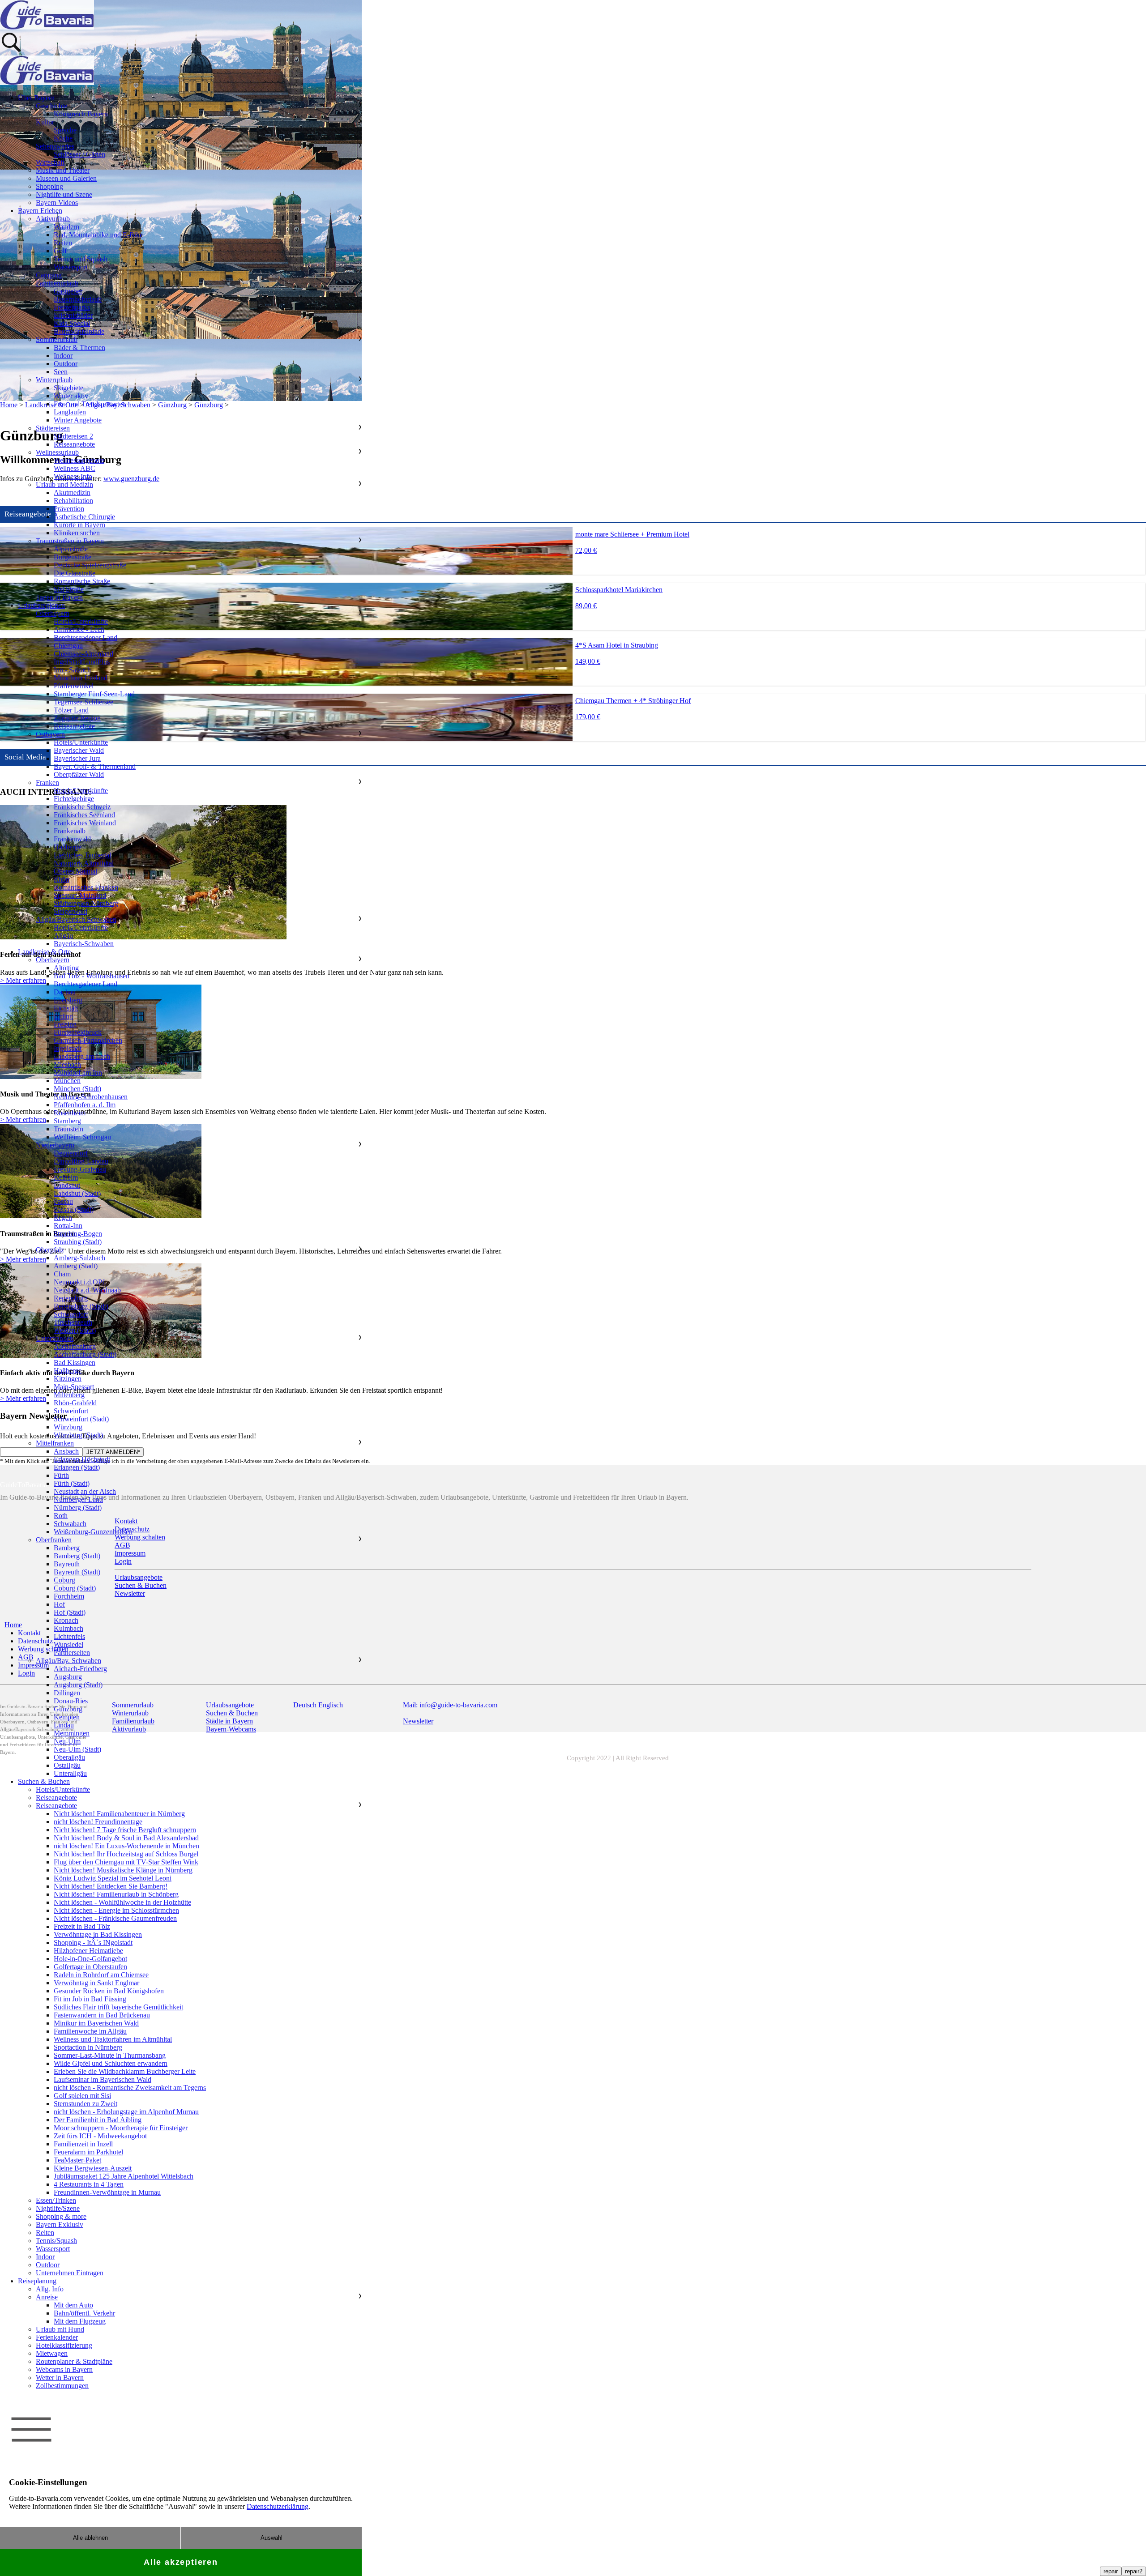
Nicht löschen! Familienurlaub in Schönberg (116, 1894)
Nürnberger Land (78, 1499)
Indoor (63, 356)
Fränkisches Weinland (85, 823)
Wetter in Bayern (60, 2378)
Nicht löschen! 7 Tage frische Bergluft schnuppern (125, 1830)
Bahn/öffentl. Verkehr (84, 2313)
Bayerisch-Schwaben (84, 944)
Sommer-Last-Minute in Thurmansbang (110, 2055)
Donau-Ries (71, 1701)
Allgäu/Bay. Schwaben (68, 1661)
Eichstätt (66, 1008)
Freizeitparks (72, 307)
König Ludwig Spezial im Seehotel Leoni (113, 1878)
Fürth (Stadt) (72, 1483)
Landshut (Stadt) (77, 1193)
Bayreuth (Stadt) (77, 1572)
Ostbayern (50, 734)
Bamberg (67, 1548)
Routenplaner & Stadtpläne (74, 2361)
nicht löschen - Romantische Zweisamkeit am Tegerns (130, 2088)
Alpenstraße (71, 549)
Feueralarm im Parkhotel (88, 2152)
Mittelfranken (55, 1443)
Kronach (66, 1620)
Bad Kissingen (75, 1363)
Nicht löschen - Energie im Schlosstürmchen (116, 1910)
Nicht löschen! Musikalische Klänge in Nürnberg (123, 1870)
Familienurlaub (57, 283)
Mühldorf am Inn (78, 1073)
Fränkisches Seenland (84, 815)
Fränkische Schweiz (82, 807)
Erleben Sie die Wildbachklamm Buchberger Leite (125, 2071)
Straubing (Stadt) (78, 1242)
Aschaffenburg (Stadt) (85, 1354)
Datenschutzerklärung (278, 2506)
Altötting (66, 968)
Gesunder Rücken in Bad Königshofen (109, 1991)
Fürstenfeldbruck (78, 1032)
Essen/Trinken (56, 2200)
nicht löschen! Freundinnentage (98, 1822)
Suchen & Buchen (44, 1781)
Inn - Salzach (72, 670)
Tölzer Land (71, 710)
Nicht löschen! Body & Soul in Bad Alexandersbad (126, 1838)
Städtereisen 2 (73, 436)
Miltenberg (69, 1395)
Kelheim (66, 1177)
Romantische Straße (82, 581)
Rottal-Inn (68, 1226)
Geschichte (51, 106)
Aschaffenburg (75, 1346)
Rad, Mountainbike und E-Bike (98, 235)
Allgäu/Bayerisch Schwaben (76, 919)
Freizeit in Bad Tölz (82, 1926)
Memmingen (72, 1733)
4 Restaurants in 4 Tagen (89, 2184)
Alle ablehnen (90, 2538)
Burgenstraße (73, 557)
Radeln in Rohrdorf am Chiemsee (101, 1975)
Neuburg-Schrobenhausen (91, 1097)
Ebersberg (68, 1000)
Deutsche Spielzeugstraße (90, 565)
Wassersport (71, 267)
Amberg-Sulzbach (79, 1258)
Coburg (64, 1580)
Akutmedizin (72, 493)
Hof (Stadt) (70, 1612)
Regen (63, 1218)
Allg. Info (50, 2289)
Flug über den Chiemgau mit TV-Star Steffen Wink (126, 1862)
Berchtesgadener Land (86, 638)
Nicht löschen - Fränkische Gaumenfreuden (115, 1918)
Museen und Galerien (66, 178)
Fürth (61, 1475)
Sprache (65, 130)
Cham (62, 1274)
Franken (47, 783)
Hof (59, 1604)
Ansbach (66, 1451)
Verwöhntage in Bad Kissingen (98, 1934)
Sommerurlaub (57, 339)
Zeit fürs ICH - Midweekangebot (100, 2136)
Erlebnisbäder (73, 315)
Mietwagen (52, 2353)
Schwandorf (71, 1314)
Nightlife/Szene (58, 2208)
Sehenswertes (55, 146)
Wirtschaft (50, 162)
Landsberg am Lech (82, 1056)
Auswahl (272, 2538)
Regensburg (71, 1298)
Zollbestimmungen (62, 2386)
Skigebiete (68, 388)
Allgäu (63, 936)
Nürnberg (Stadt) (78, 1508)
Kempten (67, 1717)
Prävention (69, 509)
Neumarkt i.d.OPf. (80, 1282)
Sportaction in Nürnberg (88, 2047)
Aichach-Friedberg (80, 1669)
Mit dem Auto (73, 2305)
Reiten (63, 243)
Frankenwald (72, 839)
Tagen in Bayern (59, 597)
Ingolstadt (68, 1048)
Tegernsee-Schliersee (83, 702)
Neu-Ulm (67, 1741)
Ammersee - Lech (79, 629)
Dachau (65, 992)
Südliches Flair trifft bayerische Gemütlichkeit (118, 2007)
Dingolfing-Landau (81, 1161)
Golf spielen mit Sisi (82, 2096)
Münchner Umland (81, 678)
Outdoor (66, 364)
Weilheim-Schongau (82, 1137)
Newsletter (418, 1721)
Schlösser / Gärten (79, 154)
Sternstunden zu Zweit (86, 2104)
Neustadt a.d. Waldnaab (87, 1290)
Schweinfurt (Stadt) (81, 1419)
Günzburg (68, 1709)
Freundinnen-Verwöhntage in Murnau (107, 2192)
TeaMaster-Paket (77, 2160)
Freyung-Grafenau (80, 1169)
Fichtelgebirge (74, 799)
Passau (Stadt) (74, 1209)
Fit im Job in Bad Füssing (90, 1999)
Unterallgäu (70, 1773)
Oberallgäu (69, 1757)
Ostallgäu (67, 1765)
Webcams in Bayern (64, 2369)
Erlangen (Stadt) (77, 1467)
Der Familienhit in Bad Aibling (98, 2120)
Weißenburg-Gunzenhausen (93, 1532)
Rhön (62, 879)
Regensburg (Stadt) (81, 1306)
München (67, 1081)
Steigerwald (71, 911)
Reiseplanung (37, 2281)
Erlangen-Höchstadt (82, 1459)
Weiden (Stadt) (75, 1330)
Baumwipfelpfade (79, 331)
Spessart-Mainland (80, 895)
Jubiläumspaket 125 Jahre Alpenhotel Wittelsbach (124, 2176)
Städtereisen (53, 428)
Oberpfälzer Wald (79, 774)
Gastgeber (68, 291)
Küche (63, 138)
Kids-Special (72, 323)
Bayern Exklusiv (60, 2224)
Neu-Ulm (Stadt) (77, 1749)
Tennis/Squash (56, 2241)
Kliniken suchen (77, 533)
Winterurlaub (54, 380)
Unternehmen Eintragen (70, 2273)
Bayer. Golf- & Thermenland (95, 766)
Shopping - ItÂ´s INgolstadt (93, 1943)
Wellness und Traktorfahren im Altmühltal (113, 2039)
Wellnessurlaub (57, 452)
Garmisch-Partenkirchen (88, 1040)
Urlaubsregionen (41, 605)
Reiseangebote (74, 444)
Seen (61, 372)
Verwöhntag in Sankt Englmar (96, 1983)
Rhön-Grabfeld (75, 1403)
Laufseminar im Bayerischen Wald (103, 2079)
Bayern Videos (57, 203)
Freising (65, 1024)
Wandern (66, 227)
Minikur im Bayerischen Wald (96, 2023)
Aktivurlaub (53, 219)
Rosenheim (70, 1113)
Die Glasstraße (75, 573)
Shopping (49, 186)
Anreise (47, 2297)
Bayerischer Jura (77, 758)
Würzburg (68, 1427)
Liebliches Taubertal (82, 855)
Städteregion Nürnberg (86, 903)
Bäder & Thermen (79, 348)
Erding (63, 1016)
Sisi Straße (69, 589)
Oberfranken (54, 1540)
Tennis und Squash (81, 259)
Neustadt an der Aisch (85, 1491)
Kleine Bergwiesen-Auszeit (93, 2168)
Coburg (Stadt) (75, 1588)
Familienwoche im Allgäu (90, 2031)
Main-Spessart (74, 1387)
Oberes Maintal (75, 871)
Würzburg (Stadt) (78, 1435)
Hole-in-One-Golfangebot (90, 1959)
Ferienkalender (57, 2337)
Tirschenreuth (73, 1322)
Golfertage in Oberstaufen (90, 1967)
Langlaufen (70, 412)
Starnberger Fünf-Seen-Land (94, 694)
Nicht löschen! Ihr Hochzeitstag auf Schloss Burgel (126, 1854)
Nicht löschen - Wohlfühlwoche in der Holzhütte (122, 1902)
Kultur (45, 122)
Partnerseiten (72, 1653)
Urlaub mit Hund (60, 2329)
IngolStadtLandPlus (82, 662)
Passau (63, 1201)
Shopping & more (61, 2216)
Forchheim (69, 1596)
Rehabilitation (73, 501)
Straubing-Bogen (78, 1234)
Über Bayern (36, 98)
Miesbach (67, 1064)
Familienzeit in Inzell (83, 2144)
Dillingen (67, 1693)
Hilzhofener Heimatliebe (88, 1951)
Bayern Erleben (40, 211)
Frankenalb (70, 831)
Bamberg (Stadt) (77, 1556)
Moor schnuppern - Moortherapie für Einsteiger (121, 2128)
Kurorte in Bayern (79, 525)
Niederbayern (55, 1145)
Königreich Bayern (81, 114)
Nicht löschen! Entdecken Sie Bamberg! (111, 1886)
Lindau (64, 1725)
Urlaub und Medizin (64, 484)
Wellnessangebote (79, 460)
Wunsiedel (68, 1644)
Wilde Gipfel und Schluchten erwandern (111, 2063)
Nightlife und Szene (64, 194)
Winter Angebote (78, 420)
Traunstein (68, 1129)
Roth (61, 1516)
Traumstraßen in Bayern (70, 541)
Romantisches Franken (86, 887)
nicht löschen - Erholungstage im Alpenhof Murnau (126, 2112)
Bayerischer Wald (79, 750)
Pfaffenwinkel (74, 686)
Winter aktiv (71, 396)
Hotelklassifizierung (64, 2345)
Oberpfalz (50, 1250)
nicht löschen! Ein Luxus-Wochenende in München (126, 1846)
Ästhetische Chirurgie (84, 517)
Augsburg (68, 1677)
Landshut (67, 1185)
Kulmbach (68, 1628)
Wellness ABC (75, 468)
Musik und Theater (63, 170)
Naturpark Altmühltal (84, 863)
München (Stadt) (77, 1089)
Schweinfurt (71, 1411)
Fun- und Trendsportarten (90, 404)
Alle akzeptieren (181, 2562)
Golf (60, 251)
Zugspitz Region (77, 718)
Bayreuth (67, 1564)
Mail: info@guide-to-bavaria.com (450, 1705)
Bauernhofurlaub (78, 299)
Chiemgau (68, 646)
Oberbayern (53, 613)
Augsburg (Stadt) (78, 1685)
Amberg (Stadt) (76, 1266)
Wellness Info (73, 476)
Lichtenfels (69, 1636)
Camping (49, 275)
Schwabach (70, 1524)
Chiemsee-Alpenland (83, 654)
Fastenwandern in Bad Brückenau (102, 2015)
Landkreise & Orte (44, 952)
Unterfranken (55, 1338)
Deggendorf (71, 1153)
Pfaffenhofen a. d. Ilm (85, 1105)
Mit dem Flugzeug (80, 2321)
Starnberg (67, 1121)
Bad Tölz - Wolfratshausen (92, 976)
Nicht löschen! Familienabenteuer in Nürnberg (119, 1814)
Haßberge (68, 847)
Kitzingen (68, 1379)
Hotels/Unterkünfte (81, 621)
